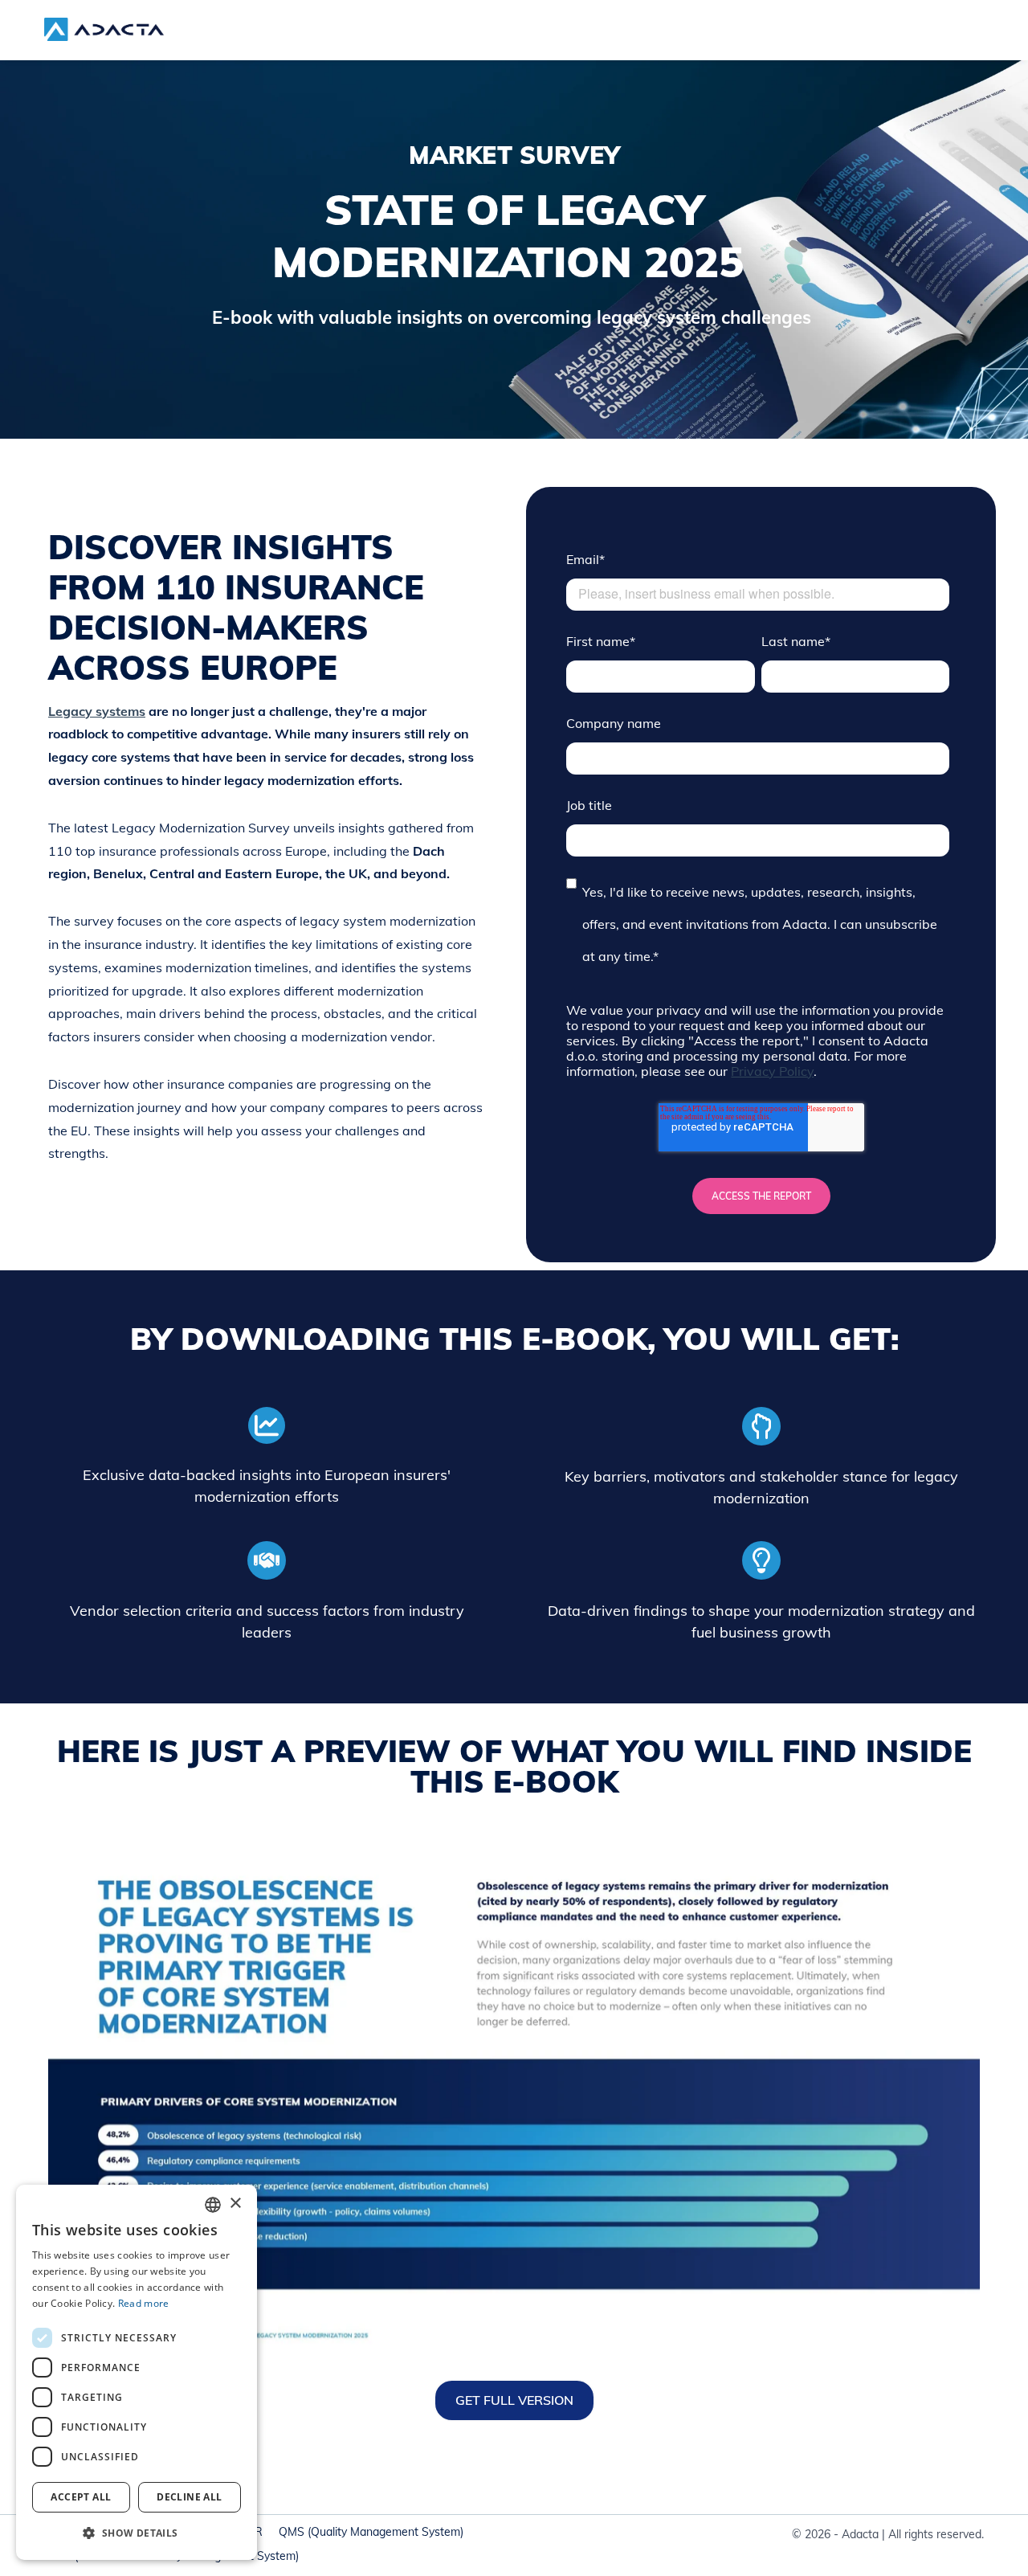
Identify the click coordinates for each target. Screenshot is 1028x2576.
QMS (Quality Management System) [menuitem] (371, 2532)
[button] (137, 2533)
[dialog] (137, 2372)
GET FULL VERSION (514, 2400)
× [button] (235, 2204)
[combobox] (213, 2205)
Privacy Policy (772, 1071)
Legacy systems (97, 711)
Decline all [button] (189, 2497)
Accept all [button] (81, 2497)
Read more (144, 2303)
